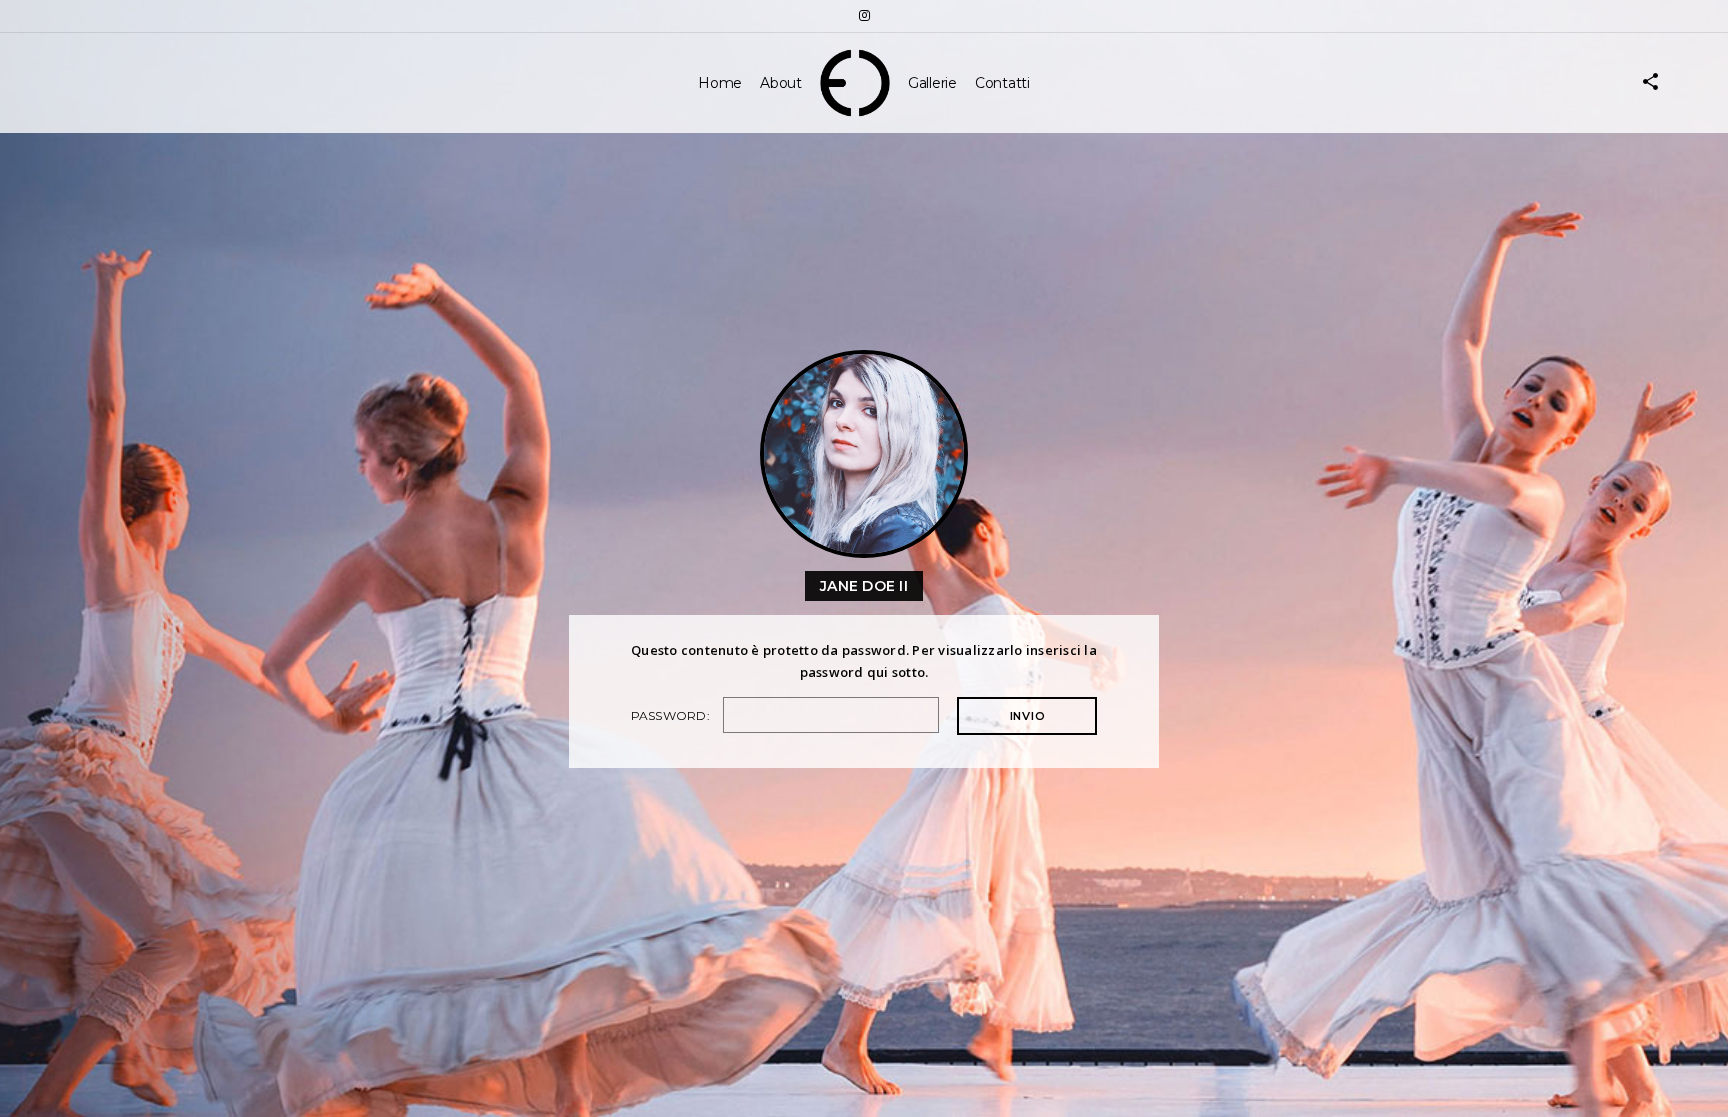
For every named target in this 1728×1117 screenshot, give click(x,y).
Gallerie (932, 83)
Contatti (1002, 83)
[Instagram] (864, 15)
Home (720, 83)
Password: (672, 715)
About (781, 83)
